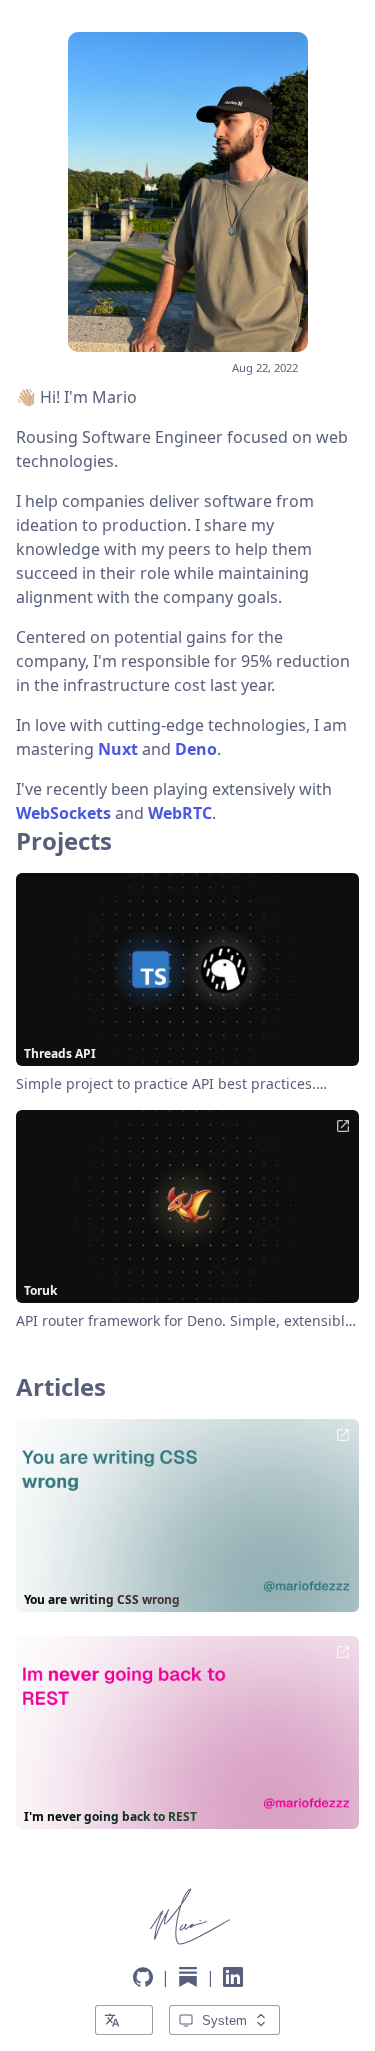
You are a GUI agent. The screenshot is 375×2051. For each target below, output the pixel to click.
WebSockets (63, 813)
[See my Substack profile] (188, 1977)
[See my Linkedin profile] (233, 1977)
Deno (196, 749)
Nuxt (118, 749)
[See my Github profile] (143, 1977)
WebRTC (180, 813)
